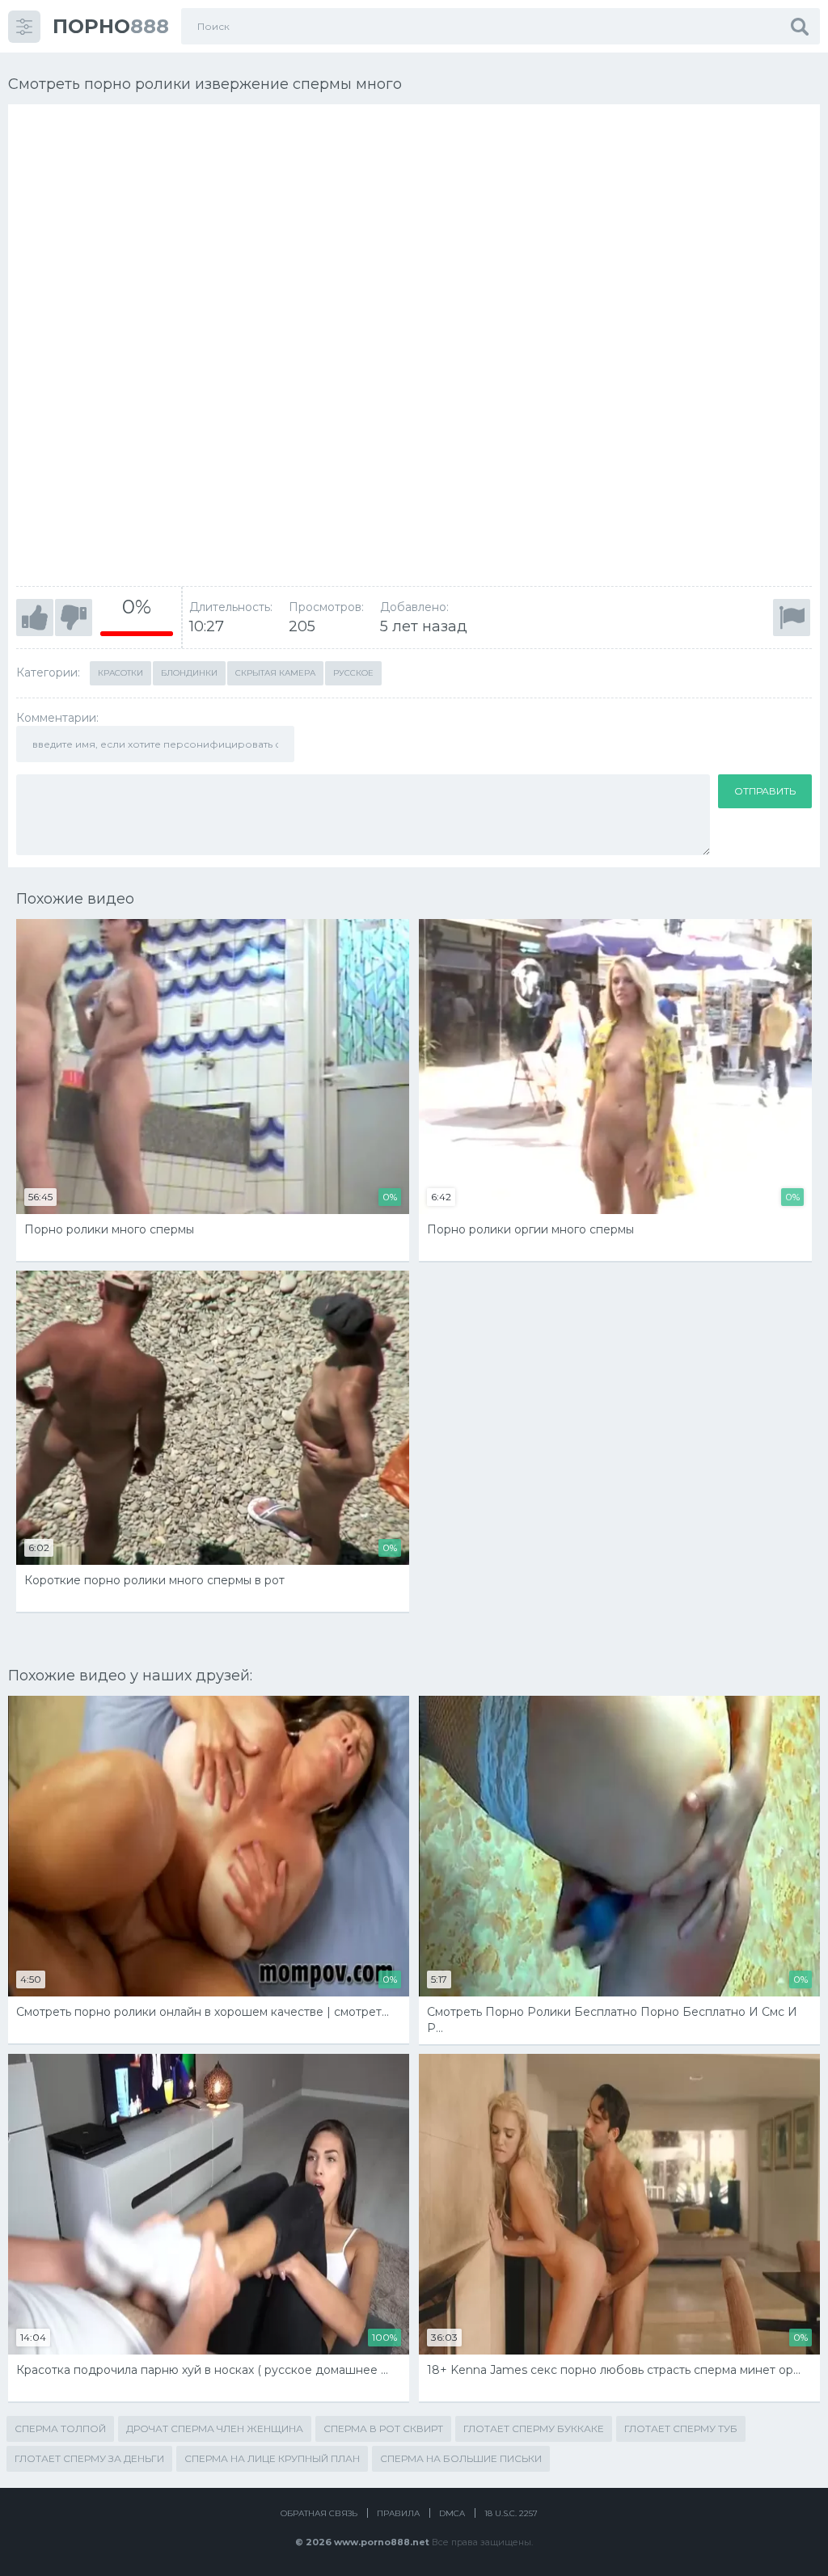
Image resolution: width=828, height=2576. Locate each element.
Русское (353, 673)
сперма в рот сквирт (383, 2428)
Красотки (120, 673)
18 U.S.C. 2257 (511, 2513)
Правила (398, 2513)
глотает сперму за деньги (89, 2458)
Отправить (765, 791)
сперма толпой (60, 2428)
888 (111, 26)
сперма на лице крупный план (272, 2458)
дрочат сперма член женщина (215, 2428)
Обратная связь (319, 2513)
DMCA (452, 2513)
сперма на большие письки (461, 2458)
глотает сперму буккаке (534, 2428)
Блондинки (189, 673)
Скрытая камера (275, 673)
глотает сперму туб (681, 2428)
